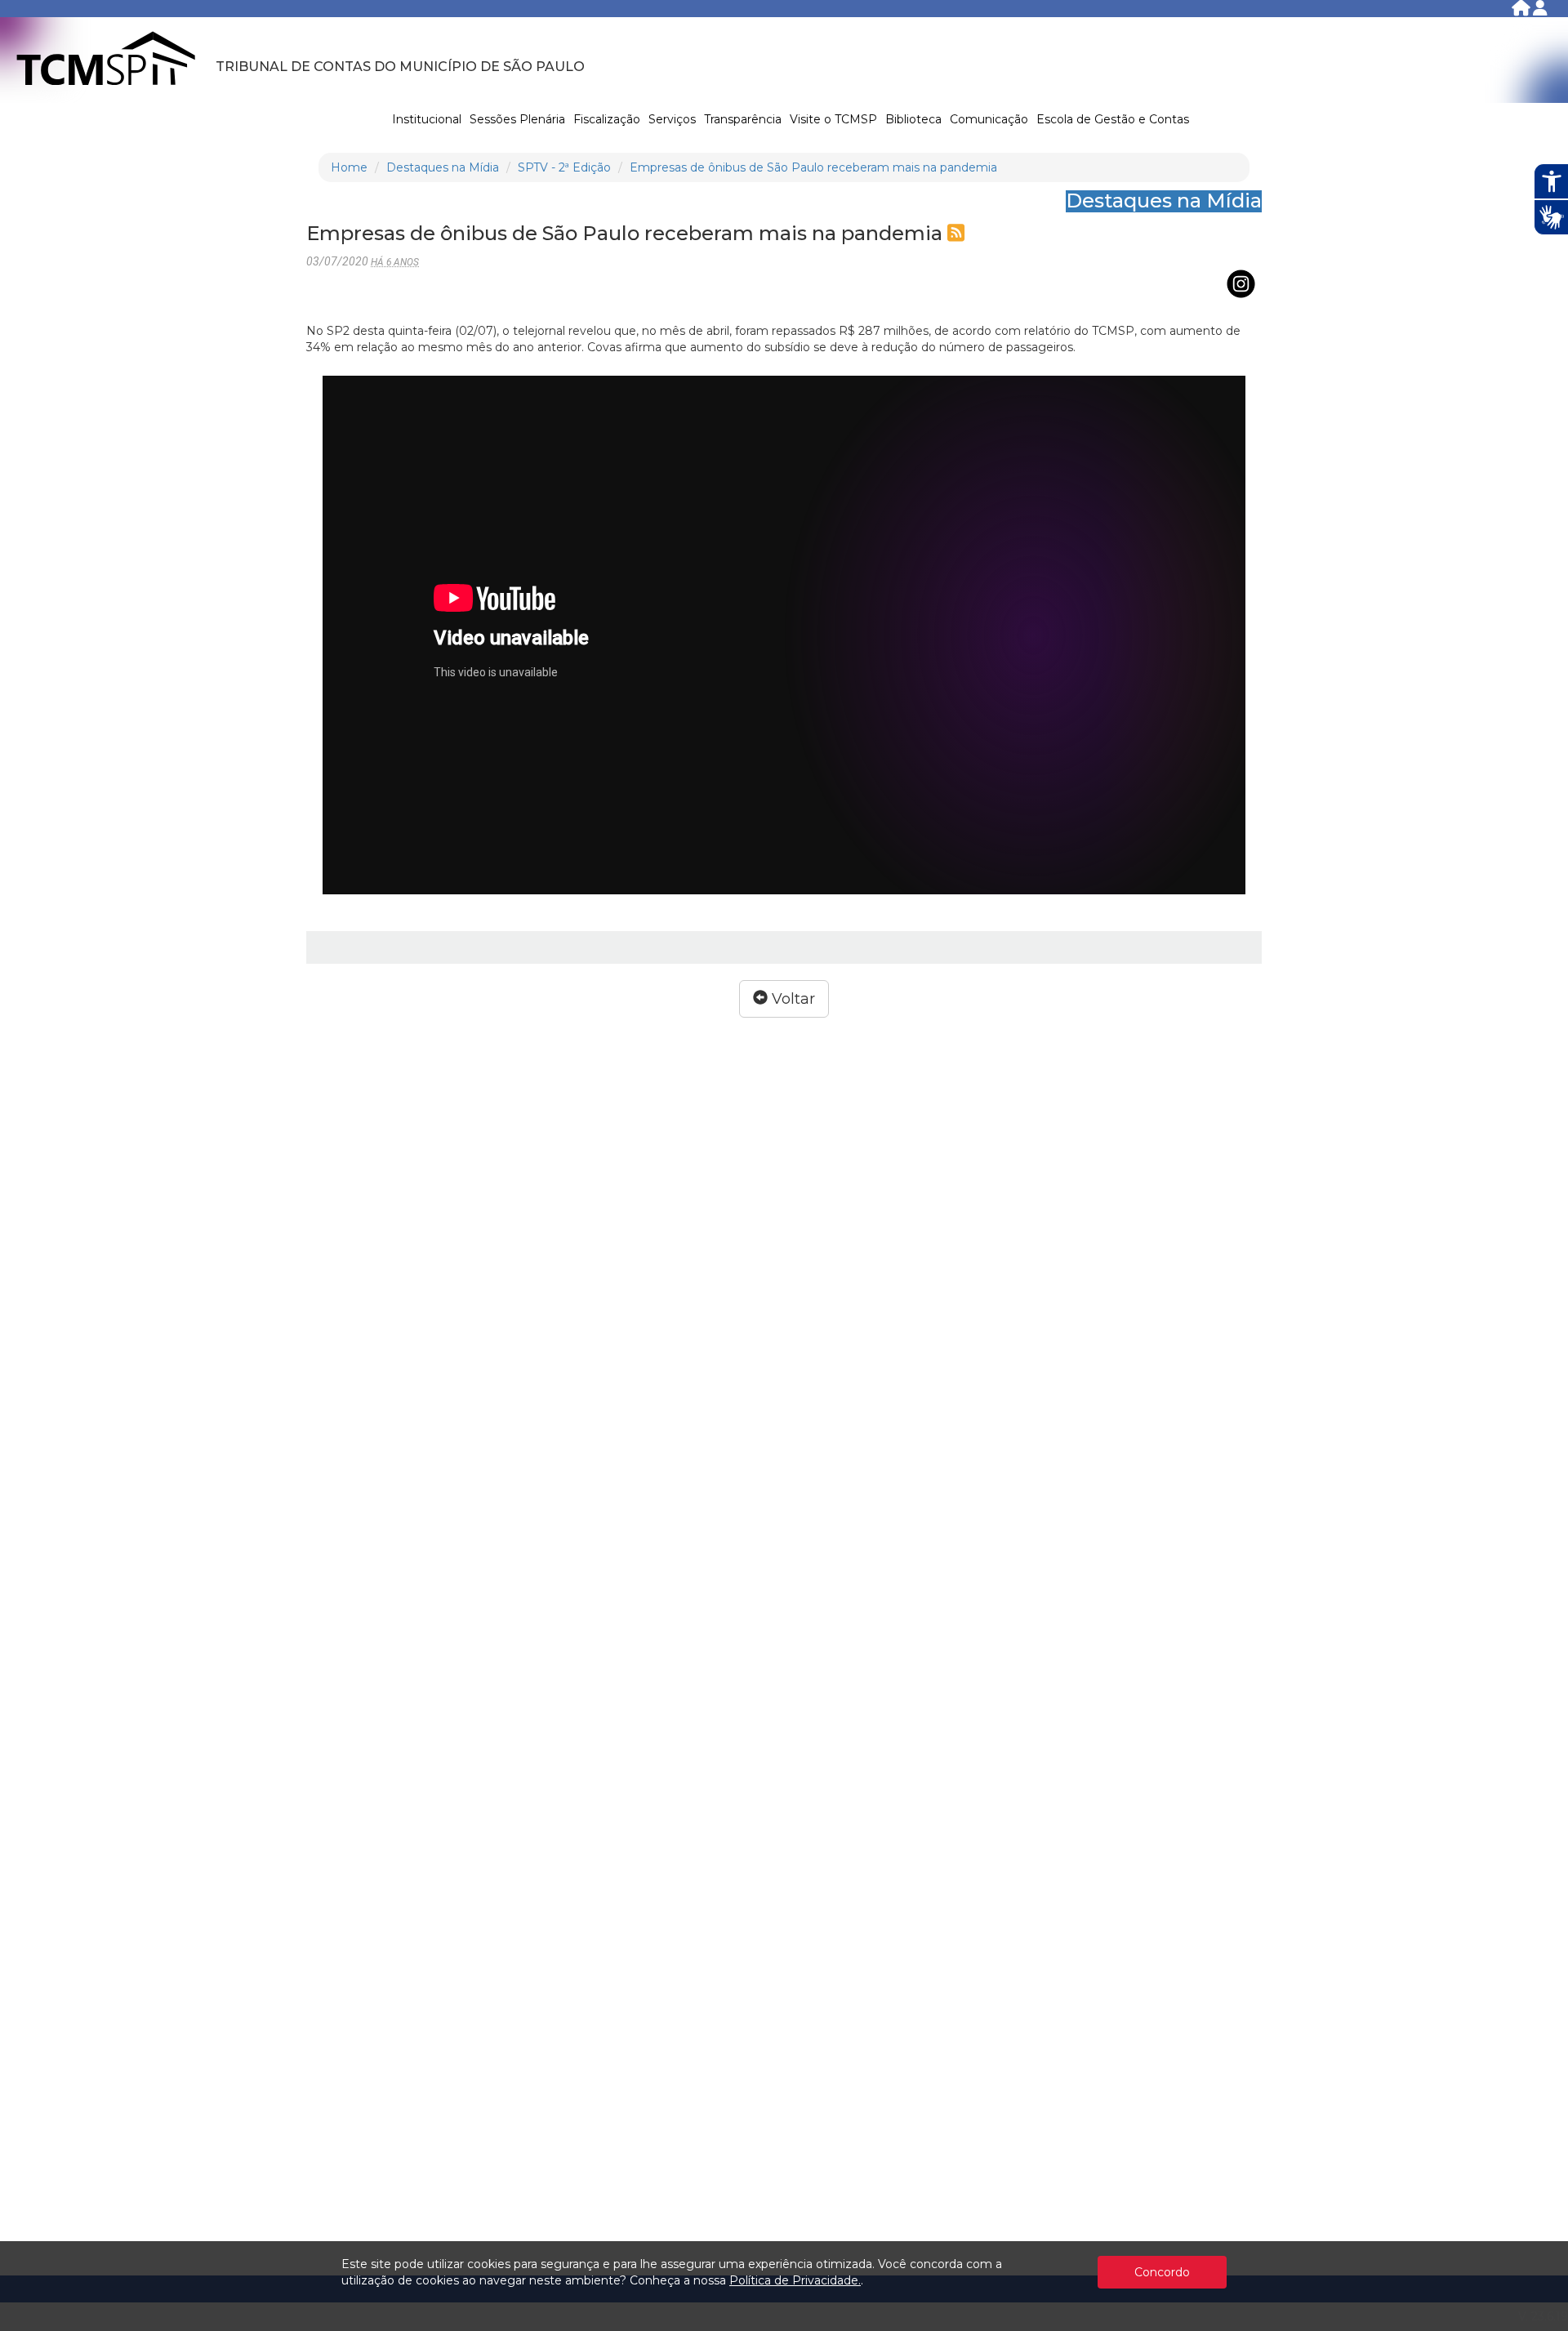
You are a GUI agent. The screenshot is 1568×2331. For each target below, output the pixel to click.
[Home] (1522, 11)
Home (349, 167)
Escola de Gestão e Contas (1113, 119)
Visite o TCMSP (833, 119)
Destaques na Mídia (443, 167)
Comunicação (989, 119)
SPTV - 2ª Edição (564, 167)
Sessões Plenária (517, 119)
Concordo (1162, 2272)
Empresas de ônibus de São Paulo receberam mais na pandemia (813, 167)
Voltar (791, 999)
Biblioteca (913, 119)
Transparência (743, 119)
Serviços (672, 119)
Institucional (427, 119)
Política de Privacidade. (795, 2280)
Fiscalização (607, 119)
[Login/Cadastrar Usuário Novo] (1540, 11)
